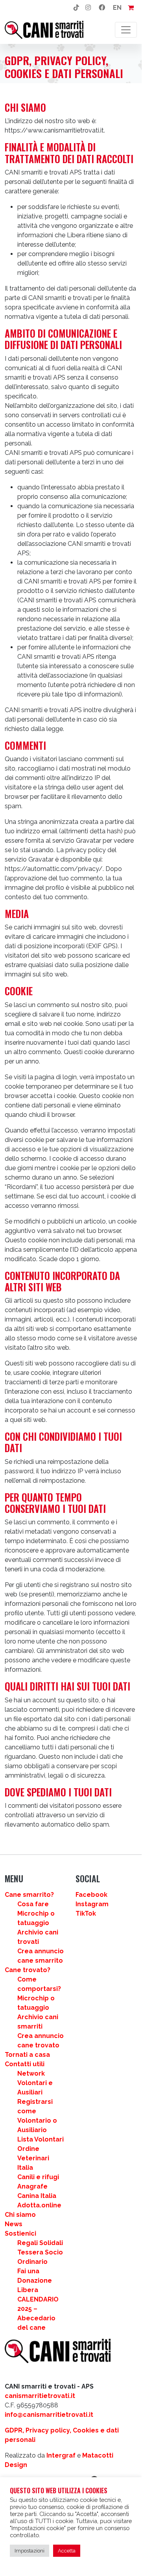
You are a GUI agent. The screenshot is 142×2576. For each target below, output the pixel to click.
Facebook (91, 1895)
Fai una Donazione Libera (35, 2281)
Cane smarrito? (29, 1895)
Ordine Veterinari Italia (33, 2158)
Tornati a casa (27, 2055)
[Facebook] (102, 8)
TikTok (86, 1913)
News (14, 2224)
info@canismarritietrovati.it (49, 2415)
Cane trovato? (28, 1970)
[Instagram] (88, 8)
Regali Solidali (40, 2243)
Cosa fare (33, 1904)
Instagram (92, 1904)
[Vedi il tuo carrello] (131, 8)
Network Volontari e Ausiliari (35, 2083)
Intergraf (61, 2455)
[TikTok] (76, 8)
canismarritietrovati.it (40, 2396)
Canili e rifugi (38, 2177)
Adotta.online (39, 2205)
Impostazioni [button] (30, 2551)
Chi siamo (20, 2215)
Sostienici (20, 2233)
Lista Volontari (41, 2139)
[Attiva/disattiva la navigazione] (126, 30)
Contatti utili (25, 2064)
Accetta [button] (67, 2551)
